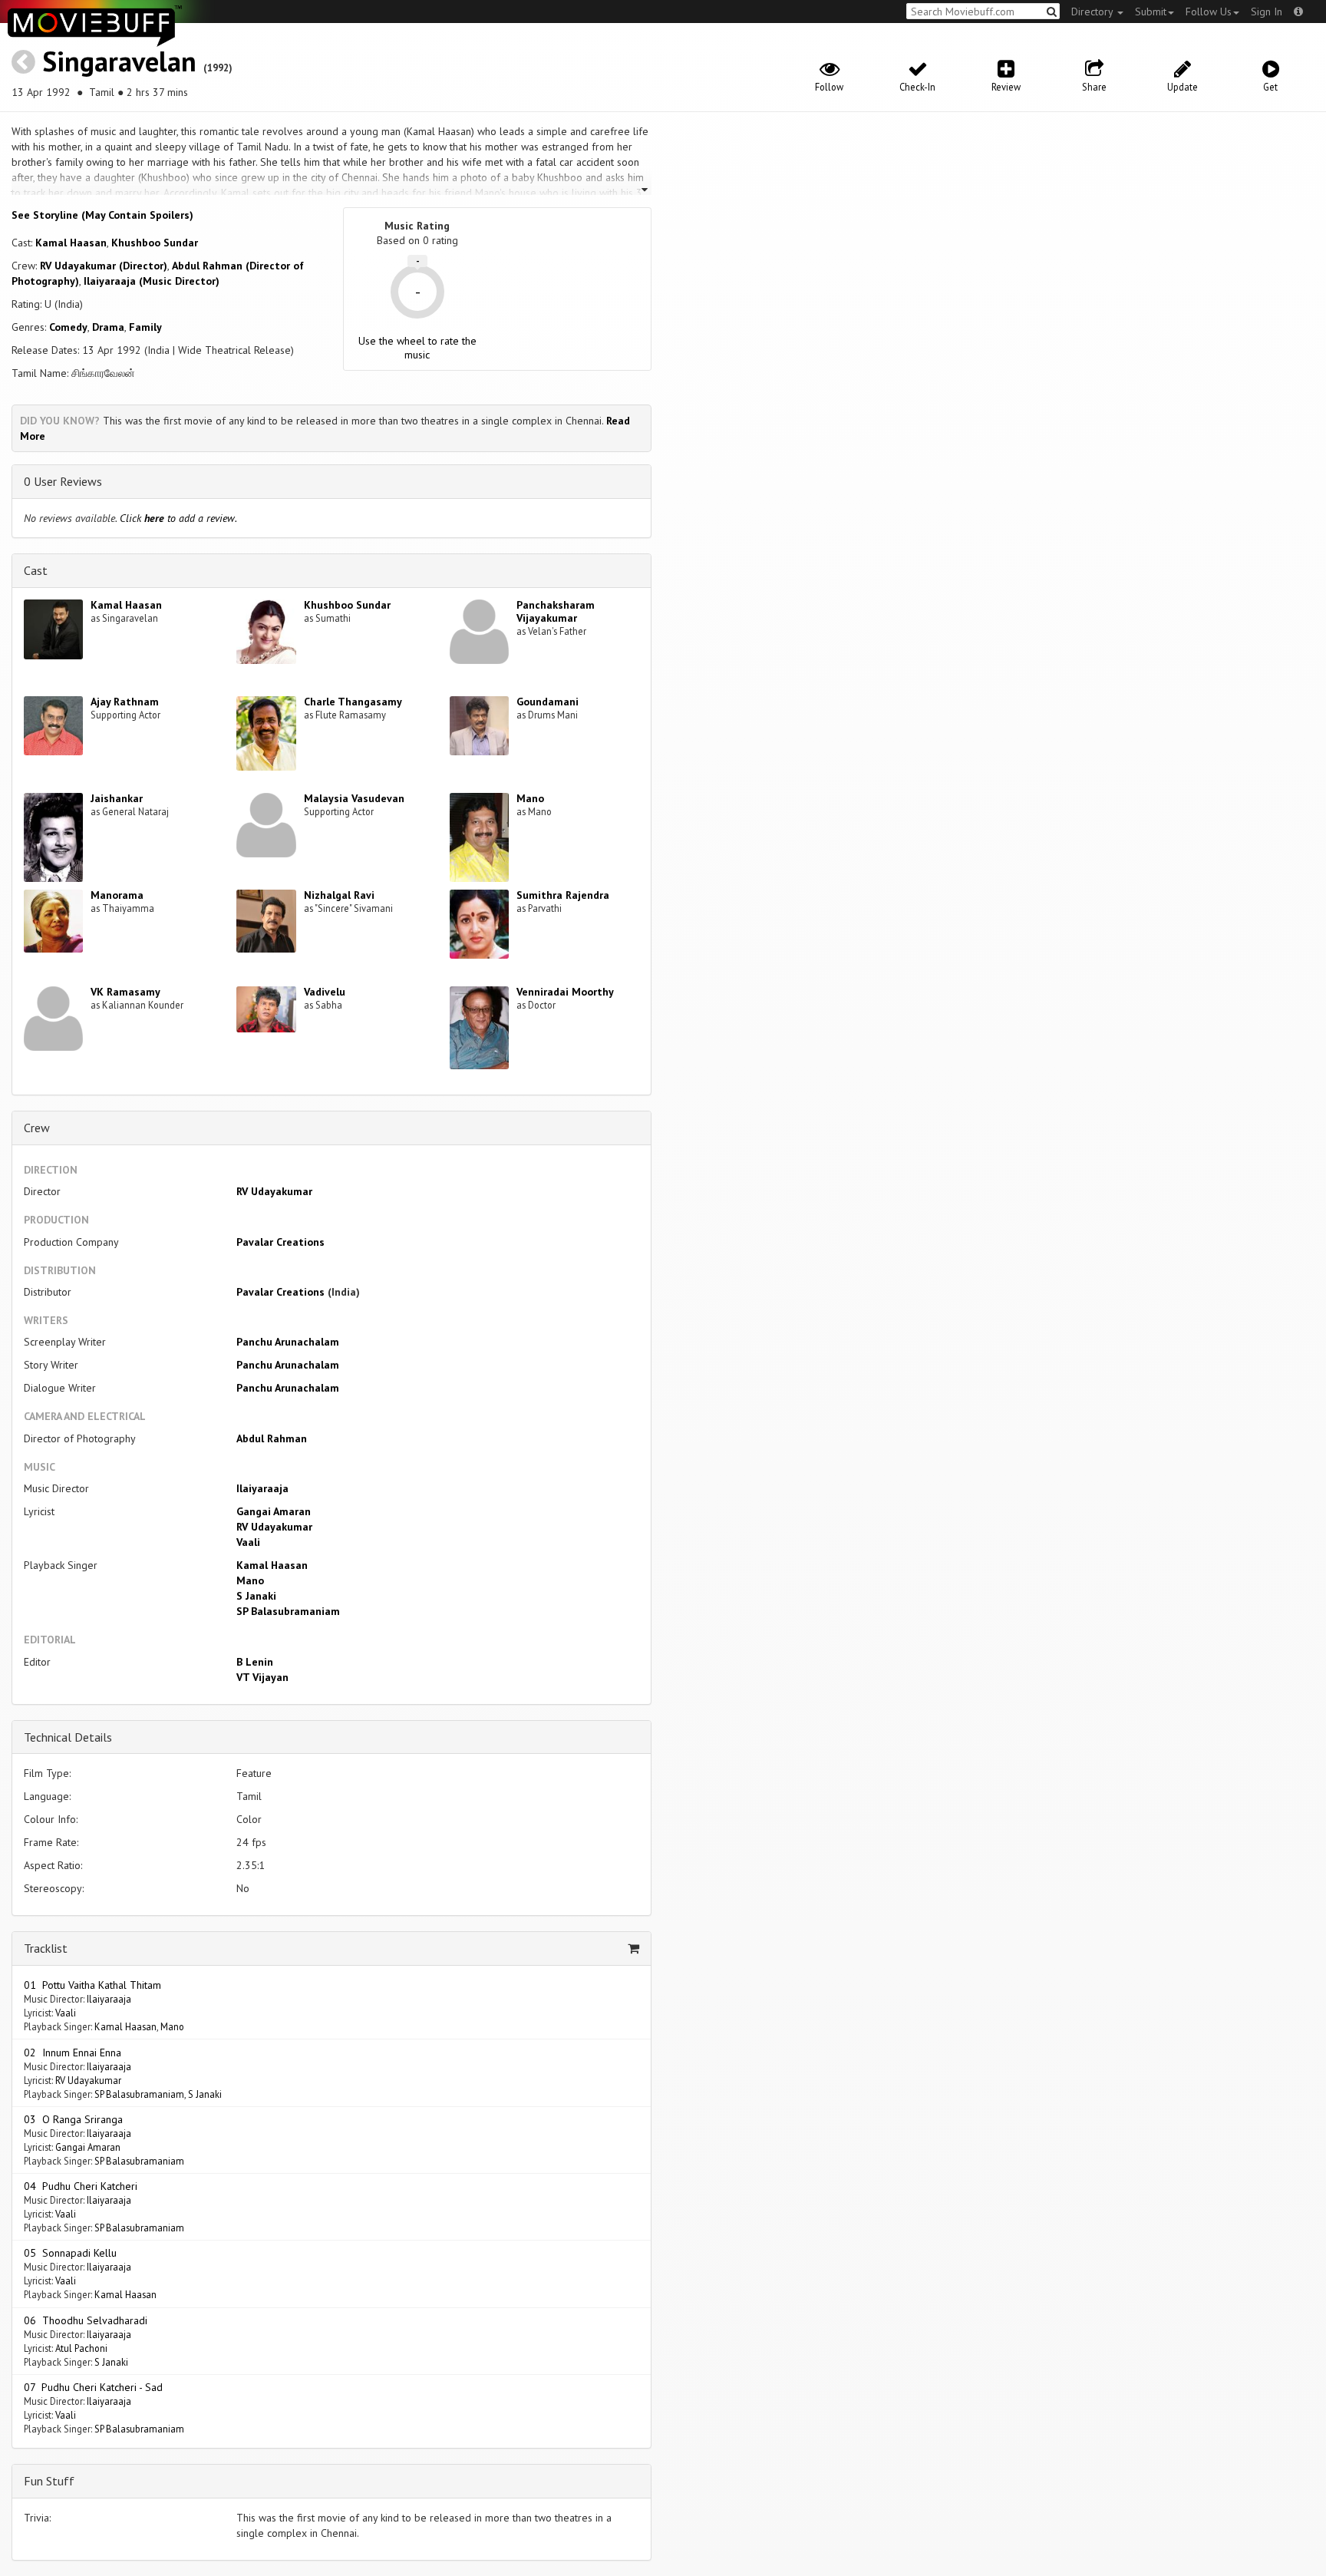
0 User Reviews (63, 481)
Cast (36, 570)
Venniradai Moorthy (565, 992)
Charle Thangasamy (353, 702)
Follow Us (1209, 12)
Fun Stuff (49, 2481)
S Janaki (256, 1596)
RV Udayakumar (274, 1191)
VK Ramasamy (125, 992)
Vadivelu (325, 992)
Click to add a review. (178, 518)
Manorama (117, 895)
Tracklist (46, 1948)
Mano (530, 798)
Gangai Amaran (274, 1511)
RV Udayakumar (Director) (104, 266)
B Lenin (255, 1662)
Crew (37, 1128)
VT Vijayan (262, 1677)
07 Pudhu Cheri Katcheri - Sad (93, 2387)
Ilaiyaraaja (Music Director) (152, 281)
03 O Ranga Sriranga (73, 2119)
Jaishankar (117, 798)
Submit (1151, 12)
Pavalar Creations (280, 1242)
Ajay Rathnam (125, 702)
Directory (1093, 12)
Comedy (68, 327)
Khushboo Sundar (155, 243)
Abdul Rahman (272, 1438)
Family (145, 327)
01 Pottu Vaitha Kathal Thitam (92, 1985)
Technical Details (68, 1737)
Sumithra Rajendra (563, 895)
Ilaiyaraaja (262, 1488)
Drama (108, 327)
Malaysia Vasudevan (354, 798)
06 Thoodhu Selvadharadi (86, 2320)
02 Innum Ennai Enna (73, 2053)
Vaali (248, 1542)
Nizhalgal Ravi (339, 895)
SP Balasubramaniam (288, 1611)
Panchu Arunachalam (288, 1342)
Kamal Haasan (71, 243)
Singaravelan (119, 61)
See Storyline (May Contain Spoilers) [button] (102, 215)
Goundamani (548, 702)
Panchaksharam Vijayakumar (556, 611)
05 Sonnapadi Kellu (70, 2253)
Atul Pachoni (81, 2348)
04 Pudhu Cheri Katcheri (81, 2186)
